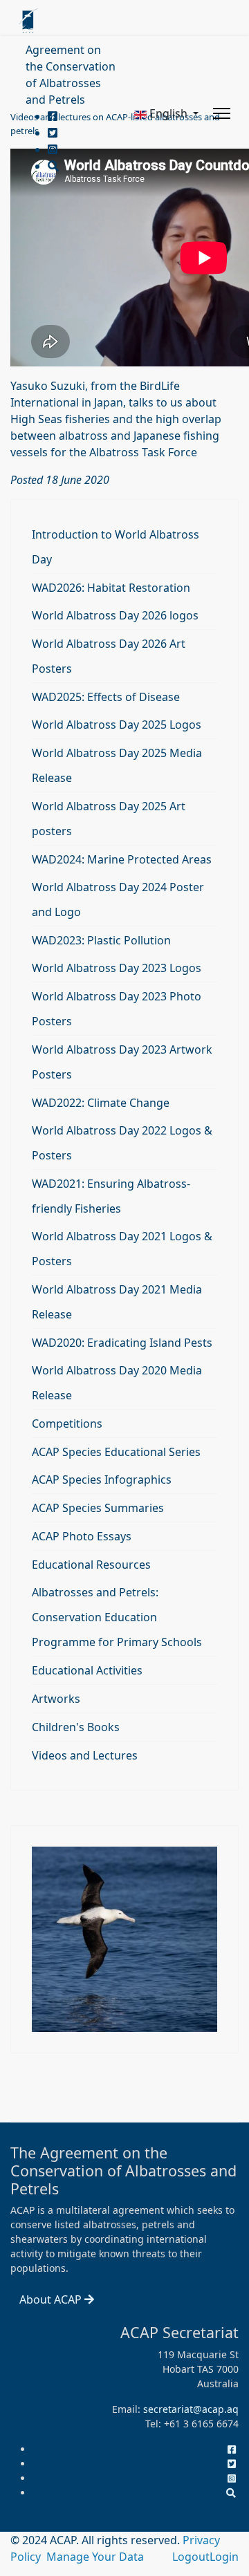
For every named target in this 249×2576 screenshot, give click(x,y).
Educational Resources (91, 1565)
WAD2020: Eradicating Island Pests (122, 1343)
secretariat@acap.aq (191, 2409)
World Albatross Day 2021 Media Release (117, 1302)
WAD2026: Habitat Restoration (111, 588)
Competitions (67, 1424)
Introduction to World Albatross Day (116, 547)
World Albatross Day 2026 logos (115, 615)
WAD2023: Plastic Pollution (101, 940)
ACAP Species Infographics (102, 1480)
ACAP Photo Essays (82, 1536)
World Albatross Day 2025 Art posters (109, 819)
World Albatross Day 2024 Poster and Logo (118, 899)
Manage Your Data (95, 2557)
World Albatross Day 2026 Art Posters (109, 656)
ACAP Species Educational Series (116, 1452)
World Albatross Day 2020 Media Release (117, 1383)
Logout (191, 2557)
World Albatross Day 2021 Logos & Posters (122, 1249)
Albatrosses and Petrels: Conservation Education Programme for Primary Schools (117, 1617)
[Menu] (222, 113)
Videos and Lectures (85, 1755)
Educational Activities (87, 1670)
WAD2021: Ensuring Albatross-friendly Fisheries (111, 1196)
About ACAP (52, 2299)
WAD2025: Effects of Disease (106, 697)
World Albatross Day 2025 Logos (117, 725)
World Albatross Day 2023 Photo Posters (117, 1009)
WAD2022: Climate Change (101, 1103)
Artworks (56, 1699)
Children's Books (76, 1727)
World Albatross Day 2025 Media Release (117, 765)
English (168, 113)
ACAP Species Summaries (98, 1508)
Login (224, 2557)
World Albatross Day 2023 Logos (117, 968)
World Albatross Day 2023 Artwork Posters (122, 1062)
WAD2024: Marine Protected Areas (122, 859)
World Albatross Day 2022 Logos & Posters (122, 1143)
